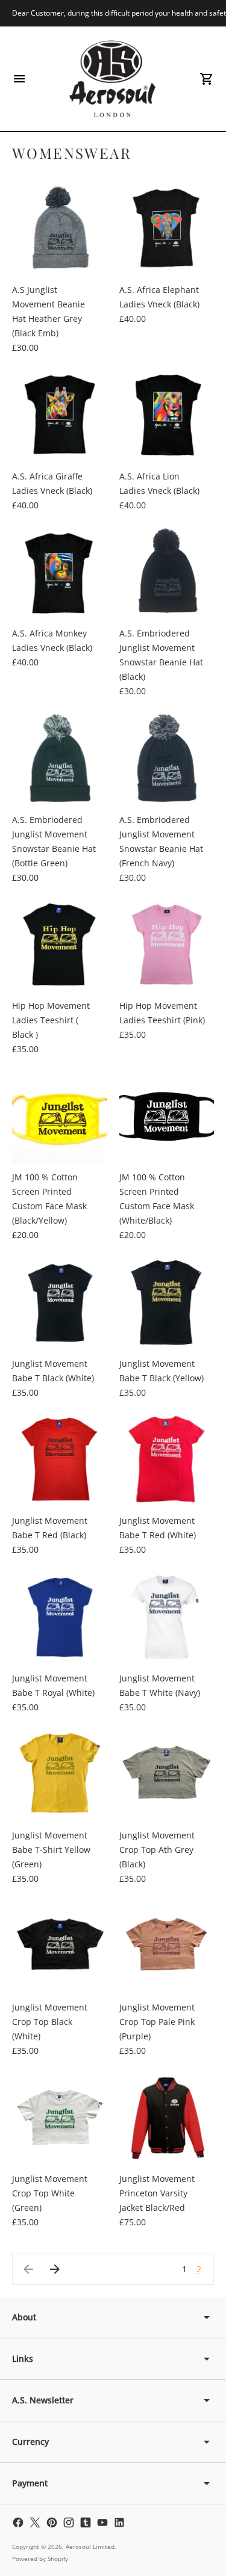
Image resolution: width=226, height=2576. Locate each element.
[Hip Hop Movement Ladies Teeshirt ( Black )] (60, 944)
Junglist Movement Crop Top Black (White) (50, 2022)
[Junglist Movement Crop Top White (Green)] (60, 2118)
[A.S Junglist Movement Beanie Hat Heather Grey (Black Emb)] (60, 229)
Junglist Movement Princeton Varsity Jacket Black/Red (157, 2193)
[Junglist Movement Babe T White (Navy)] (167, 1616)
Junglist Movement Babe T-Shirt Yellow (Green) (51, 1850)
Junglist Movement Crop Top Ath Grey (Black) (157, 1850)
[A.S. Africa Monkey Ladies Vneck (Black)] (60, 572)
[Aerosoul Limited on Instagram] (69, 2522)
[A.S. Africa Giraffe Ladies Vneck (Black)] (60, 414)
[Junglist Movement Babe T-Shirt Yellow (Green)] (60, 1774)
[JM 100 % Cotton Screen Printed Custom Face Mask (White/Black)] (167, 1116)
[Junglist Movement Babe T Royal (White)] (60, 1616)
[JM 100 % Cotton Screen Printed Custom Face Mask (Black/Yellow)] (60, 1116)
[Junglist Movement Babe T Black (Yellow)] (167, 1302)
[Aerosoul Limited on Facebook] (18, 2522)
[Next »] (55, 2269)
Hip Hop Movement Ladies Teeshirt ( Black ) (51, 1020)
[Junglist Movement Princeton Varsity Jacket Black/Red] (167, 2118)
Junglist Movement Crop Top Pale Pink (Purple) (157, 2022)
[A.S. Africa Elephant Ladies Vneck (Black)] (167, 229)
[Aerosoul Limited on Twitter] (35, 2522)
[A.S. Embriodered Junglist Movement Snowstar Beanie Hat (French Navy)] (167, 758)
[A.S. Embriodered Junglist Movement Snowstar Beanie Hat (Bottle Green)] (60, 758)
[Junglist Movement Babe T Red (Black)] (60, 1459)
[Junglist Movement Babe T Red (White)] (167, 1459)
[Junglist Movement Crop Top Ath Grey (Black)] (167, 1774)
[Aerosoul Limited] (113, 79)
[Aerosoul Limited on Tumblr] (86, 2522)
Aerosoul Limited (90, 2547)
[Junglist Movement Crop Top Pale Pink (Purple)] (167, 1946)
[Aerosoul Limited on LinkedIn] (119, 2522)
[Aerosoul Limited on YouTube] (102, 2522)
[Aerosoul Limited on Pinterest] (52, 2522)
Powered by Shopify (40, 2559)
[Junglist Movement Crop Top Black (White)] (60, 1946)
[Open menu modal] (19, 79)
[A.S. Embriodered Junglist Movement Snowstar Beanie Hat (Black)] (167, 572)
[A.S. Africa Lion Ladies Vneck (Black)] (167, 414)
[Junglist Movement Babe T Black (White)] (60, 1302)
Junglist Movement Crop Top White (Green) (50, 2193)
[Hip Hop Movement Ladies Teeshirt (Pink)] (167, 944)
